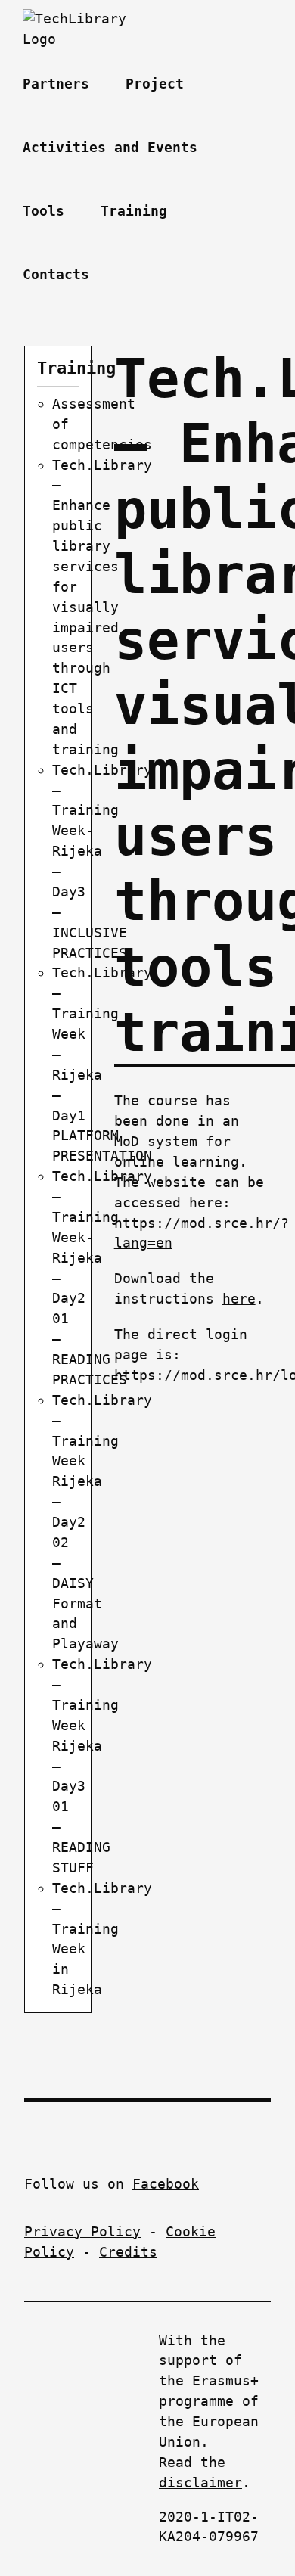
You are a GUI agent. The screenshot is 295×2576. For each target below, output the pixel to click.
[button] (131, 275)
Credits (128, 2252)
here (239, 1299)
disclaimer (200, 2483)
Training (76, 368)
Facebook (166, 2184)
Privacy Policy (82, 2231)
